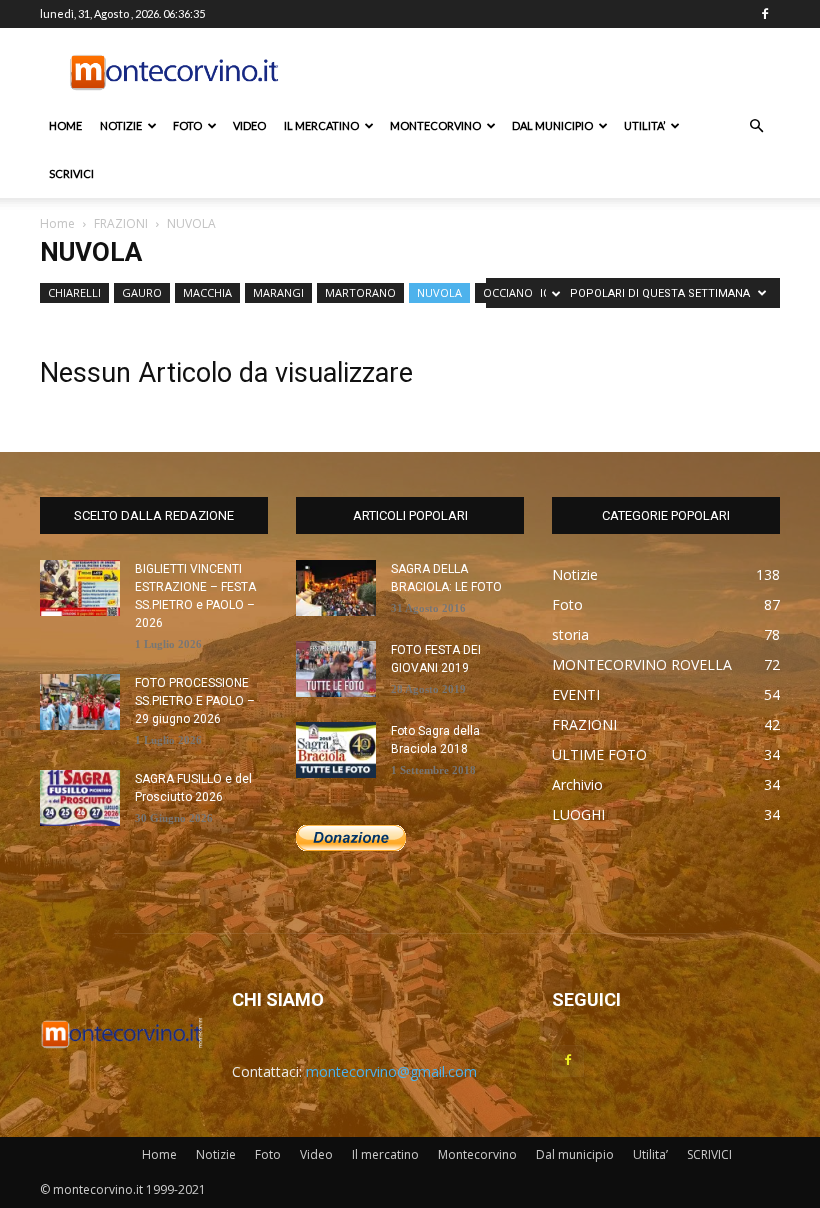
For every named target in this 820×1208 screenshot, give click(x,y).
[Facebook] (765, 14)
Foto (187, 125)
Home (65, 125)
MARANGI (278, 292)
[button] (756, 126)
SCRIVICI (71, 173)
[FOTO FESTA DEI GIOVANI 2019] (336, 669)
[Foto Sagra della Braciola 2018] (336, 750)
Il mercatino (321, 125)
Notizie (121, 125)
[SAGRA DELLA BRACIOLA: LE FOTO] (336, 588)
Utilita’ (644, 125)
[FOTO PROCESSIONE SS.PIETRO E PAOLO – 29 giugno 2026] (80, 702)
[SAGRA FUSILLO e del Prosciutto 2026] (80, 798)
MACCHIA (207, 292)
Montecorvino (435, 125)
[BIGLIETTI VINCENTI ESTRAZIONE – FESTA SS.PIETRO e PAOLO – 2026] (80, 588)
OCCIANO (508, 292)
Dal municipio (552, 125)
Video (249, 125)
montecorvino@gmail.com (391, 1071)
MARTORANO (360, 292)
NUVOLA (439, 292)
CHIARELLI (74, 292)
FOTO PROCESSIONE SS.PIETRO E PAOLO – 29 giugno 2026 (195, 701)
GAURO (142, 292)
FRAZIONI (121, 223)
